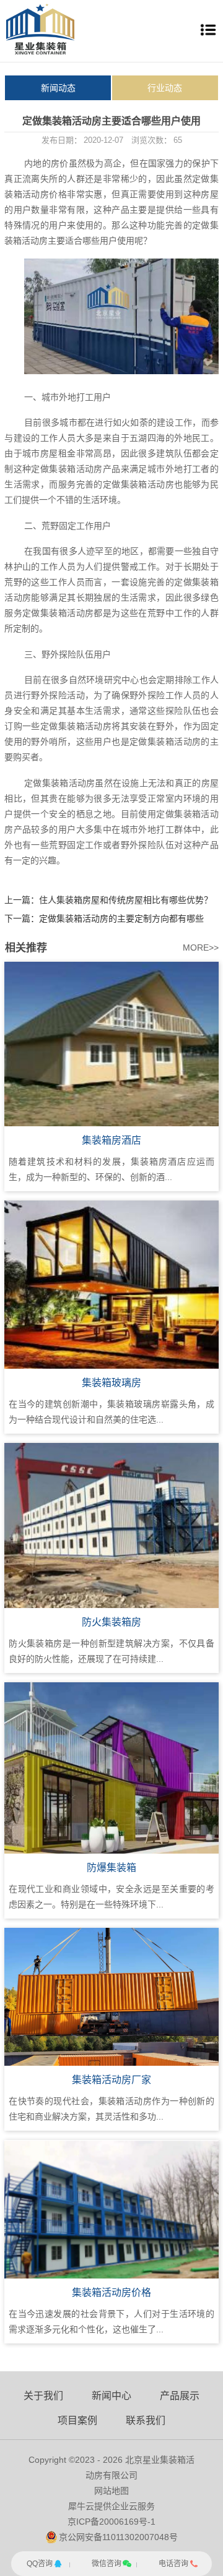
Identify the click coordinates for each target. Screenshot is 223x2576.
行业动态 (165, 88)
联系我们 (146, 2420)
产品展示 (180, 2396)
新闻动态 (58, 88)
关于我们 (43, 2396)
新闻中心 (111, 2396)
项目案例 (77, 2420)
